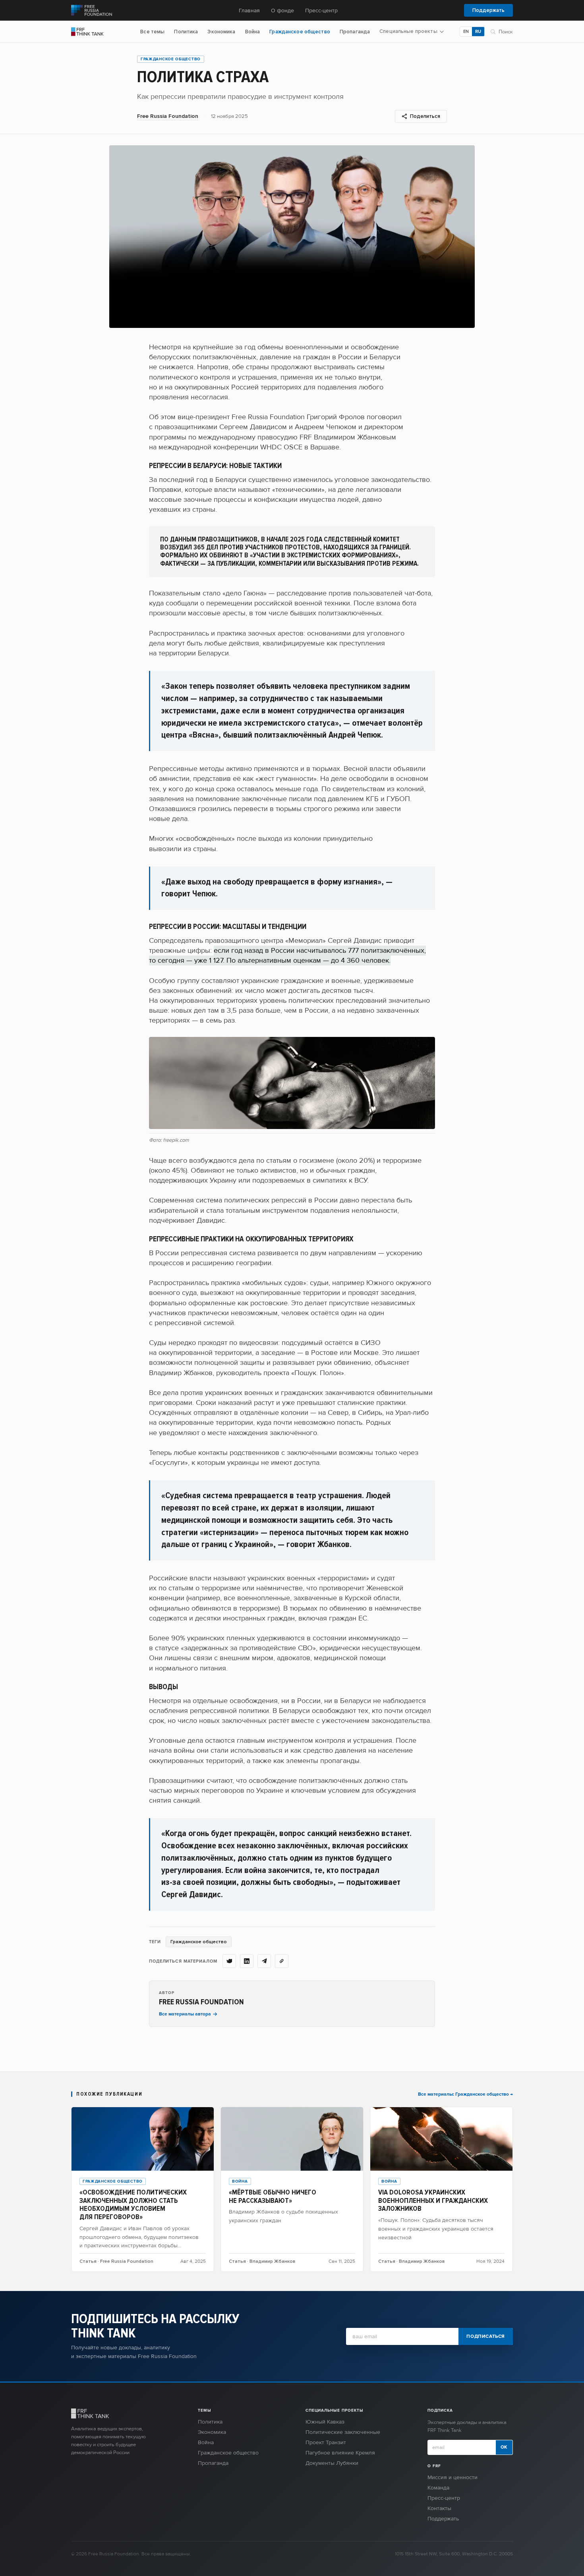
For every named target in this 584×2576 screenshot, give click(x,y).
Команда (438, 2488)
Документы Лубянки (332, 2463)
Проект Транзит (326, 2442)
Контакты (439, 2508)
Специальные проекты (408, 32)
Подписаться (486, 2336)
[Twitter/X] (229, 1961)
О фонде (282, 11)
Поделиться (425, 116)
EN (466, 32)
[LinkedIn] (247, 1961)
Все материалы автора (185, 2014)
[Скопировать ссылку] (282, 1961)
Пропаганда (355, 32)
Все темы (152, 32)
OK (504, 2447)
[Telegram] (264, 1961)
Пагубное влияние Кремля (340, 2453)
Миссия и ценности (453, 2477)
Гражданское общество (300, 32)
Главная (249, 11)
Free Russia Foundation (168, 116)
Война (253, 32)
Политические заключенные (343, 2432)
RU (478, 32)
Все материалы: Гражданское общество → (465, 2094)
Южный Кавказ (325, 2422)
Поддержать (488, 10)
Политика (186, 32)
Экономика (221, 32)
